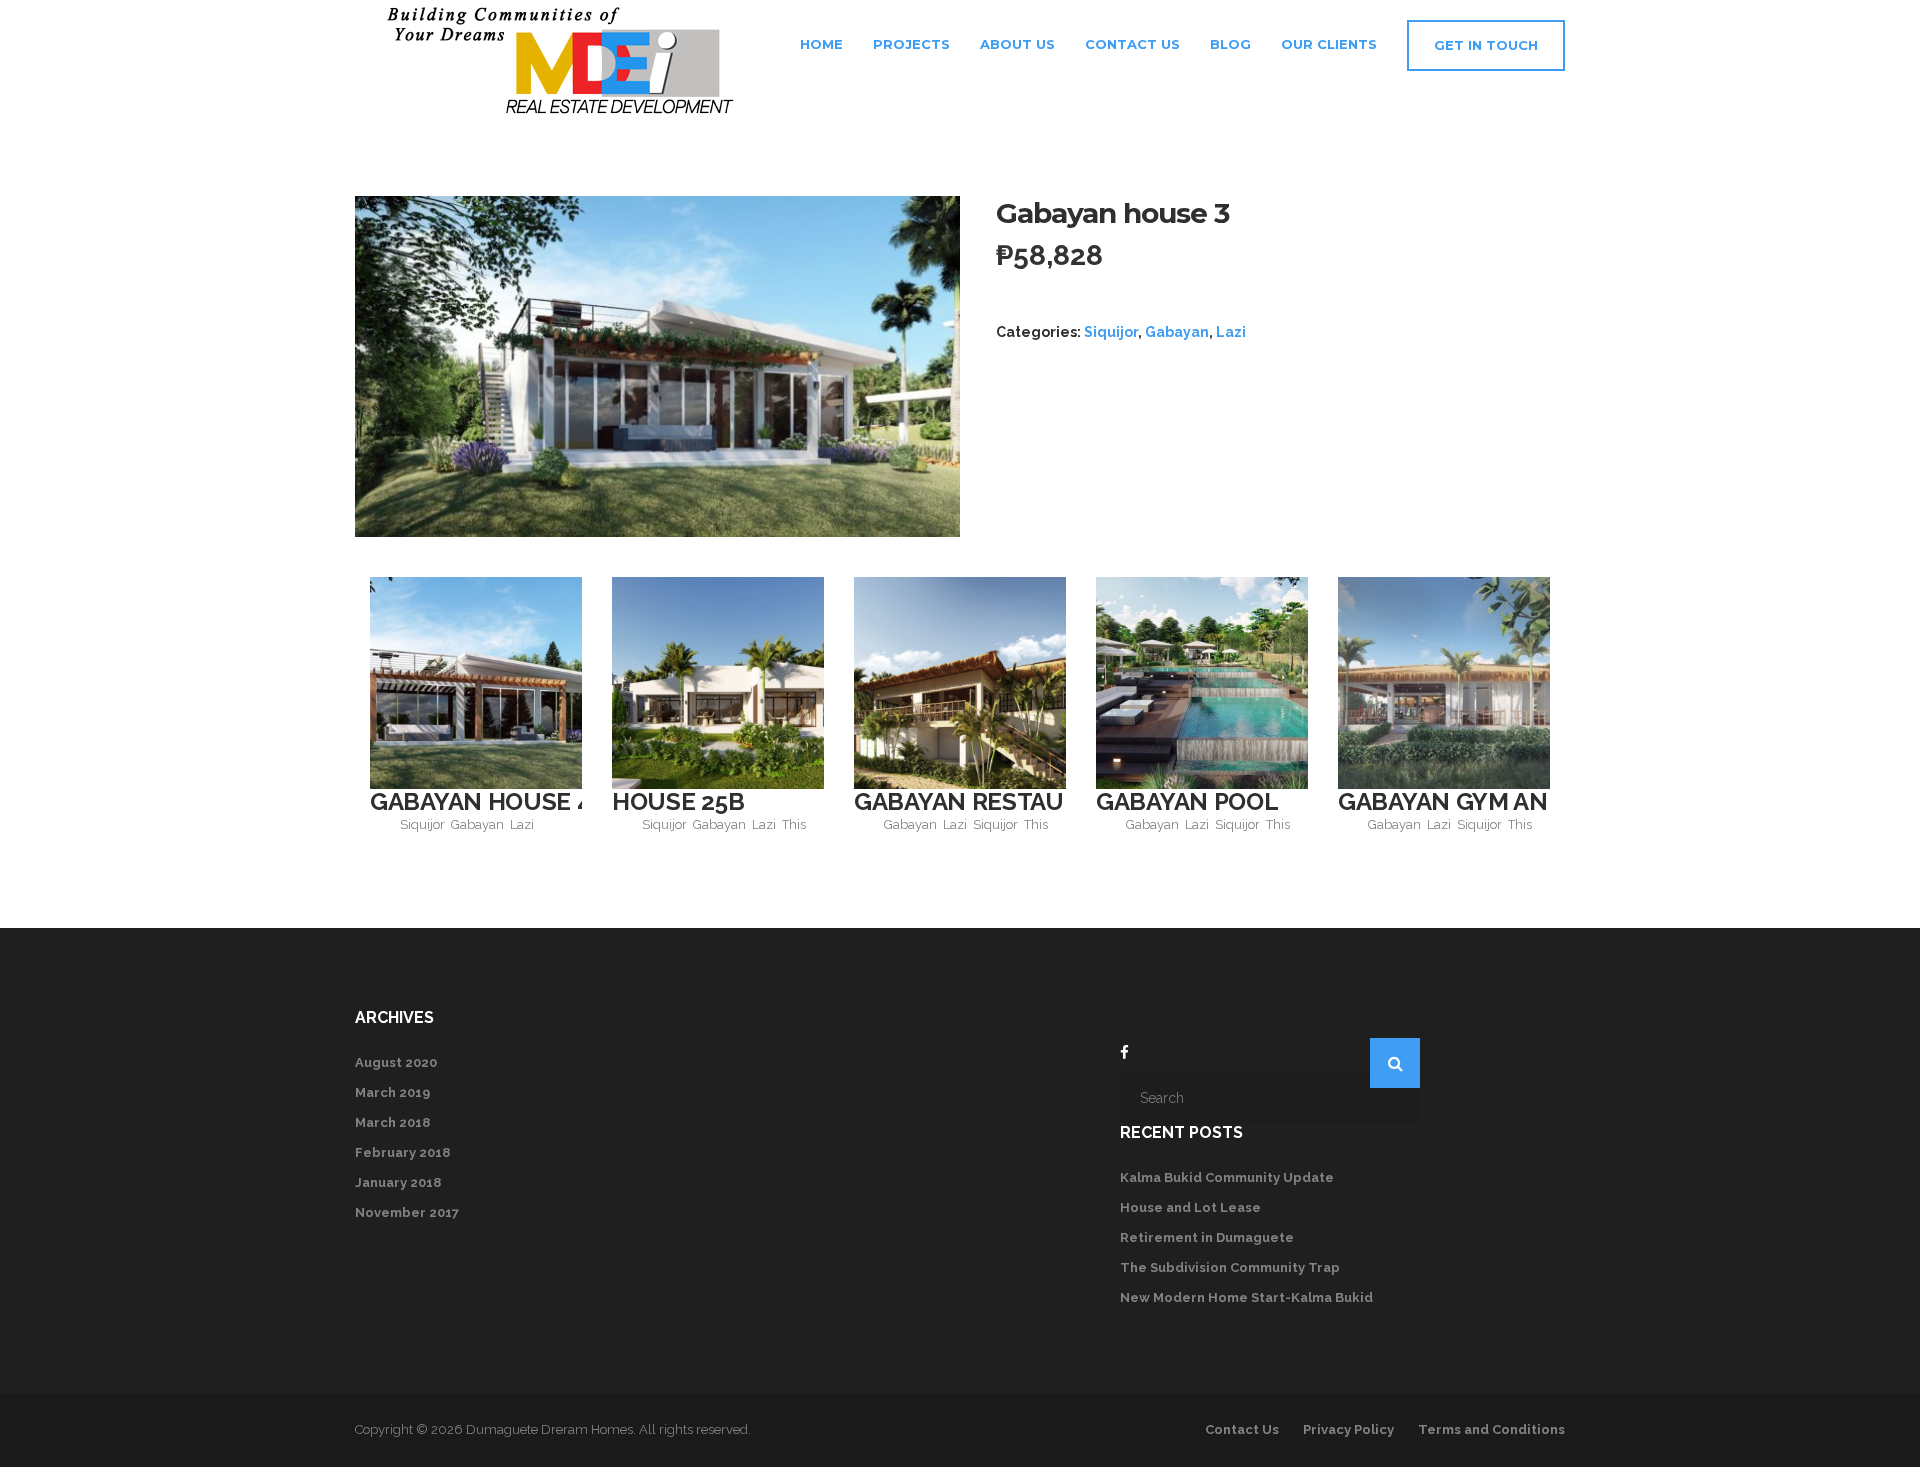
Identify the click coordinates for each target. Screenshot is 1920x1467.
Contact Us (1132, 44)
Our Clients (1329, 44)
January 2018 (398, 1182)
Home (819, 44)
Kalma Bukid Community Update (1227, 1177)
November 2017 (407, 1212)
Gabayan (1177, 332)
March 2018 (392, 1122)
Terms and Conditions (1491, 1429)
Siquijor (1111, 332)
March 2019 (392, 1092)
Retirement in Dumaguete (1207, 1237)
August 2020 (396, 1062)
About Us (1017, 44)
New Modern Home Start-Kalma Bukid (1246, 1297)
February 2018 (402, 1152)
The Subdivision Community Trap (1230, 1267)
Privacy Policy (1348, 1429)
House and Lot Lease (1190, 1207)
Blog (1230, 44)
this (794, 824)
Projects (911, 44)
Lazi (1231, 332)
